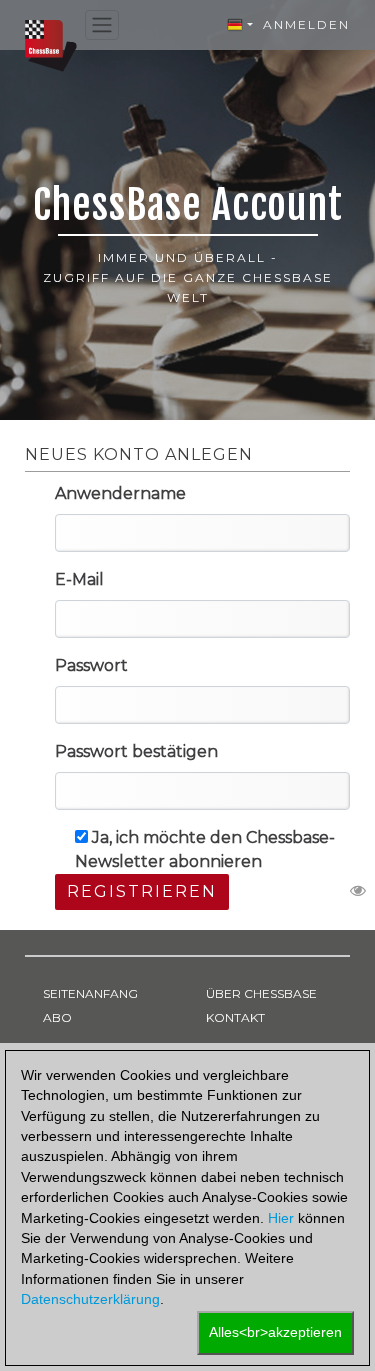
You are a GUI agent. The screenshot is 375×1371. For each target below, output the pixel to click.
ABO (57, 1017)
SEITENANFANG (90, 993)
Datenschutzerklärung (90, 1299)
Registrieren (142, 891)
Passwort (91, 665)
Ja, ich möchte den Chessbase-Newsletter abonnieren (205, 849)
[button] (240, 25)
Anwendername (120, 493)
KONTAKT (235, 1017)
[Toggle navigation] (102, 25)
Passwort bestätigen (136, 751)
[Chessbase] (51, 44)
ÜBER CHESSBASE (261, 993)
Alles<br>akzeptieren (275, 1332)
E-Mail (79, 579)
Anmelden (306, 24)
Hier (281, 1218)
